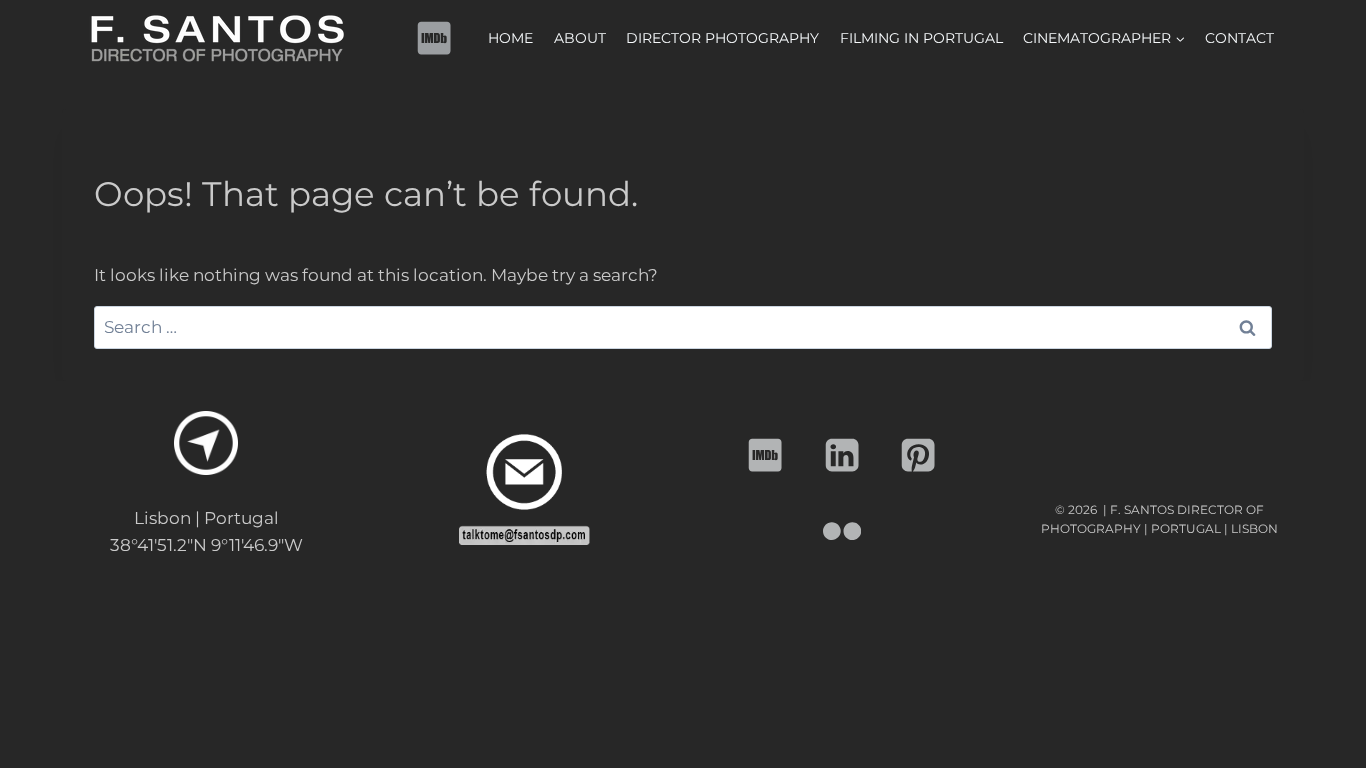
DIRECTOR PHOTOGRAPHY (722, 38)
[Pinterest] (918, 455)
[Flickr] (842, 531)
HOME (510, 38)
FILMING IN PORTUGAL (921, 38)
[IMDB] (434, 38)
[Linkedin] (842, 455)
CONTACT (1239, 38)
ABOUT (580, 38)
